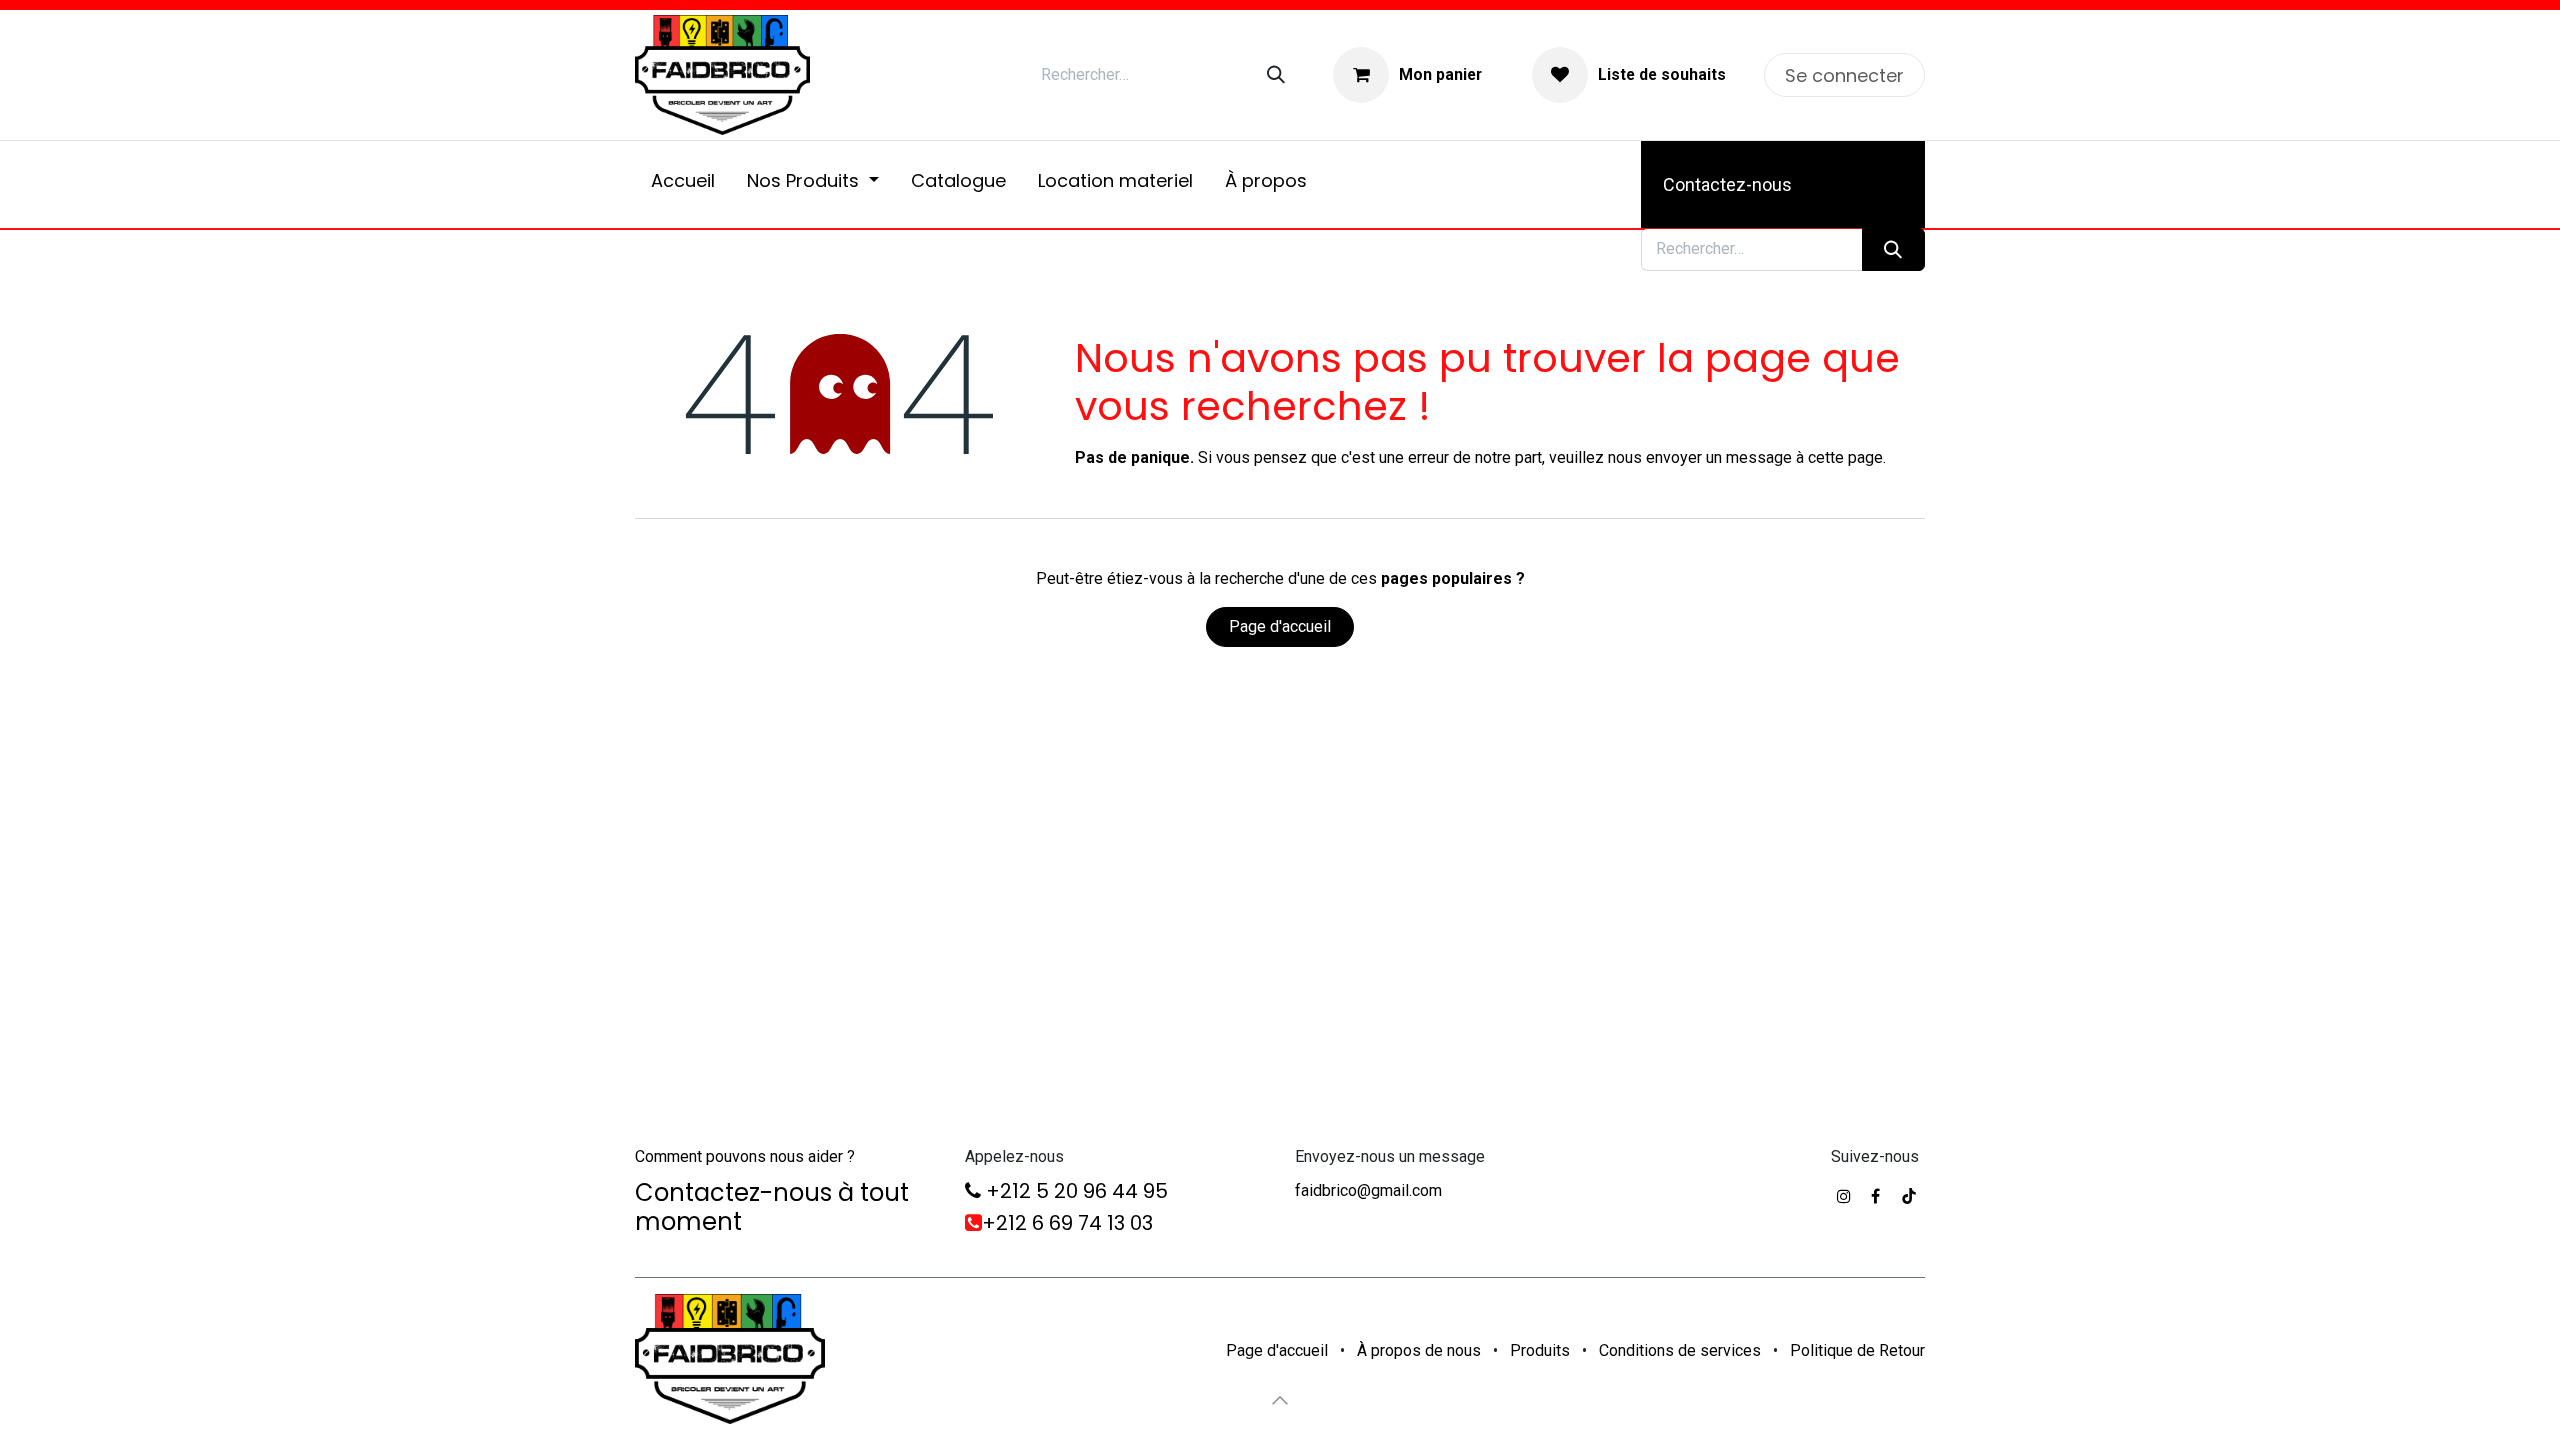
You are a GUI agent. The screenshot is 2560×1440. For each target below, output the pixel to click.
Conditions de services (1680, 1350)
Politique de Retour (1857, 1350)
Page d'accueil (1280, 626)
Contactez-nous (1727, 184)
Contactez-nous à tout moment (772, 1207)
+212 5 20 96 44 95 (1074, 1191)
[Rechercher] (1276, 75)
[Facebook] (1875, 1196)
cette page (1845, 457)
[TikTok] (1909, 1196)
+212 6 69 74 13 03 (1067, 1223)
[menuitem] (683, 184)
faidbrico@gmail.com (1368, 1190)
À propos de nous (1419, 1350)
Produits (1540, 1350)
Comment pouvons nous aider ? (745, 1156)
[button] (1280, 1400)
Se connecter (1844, 75)
